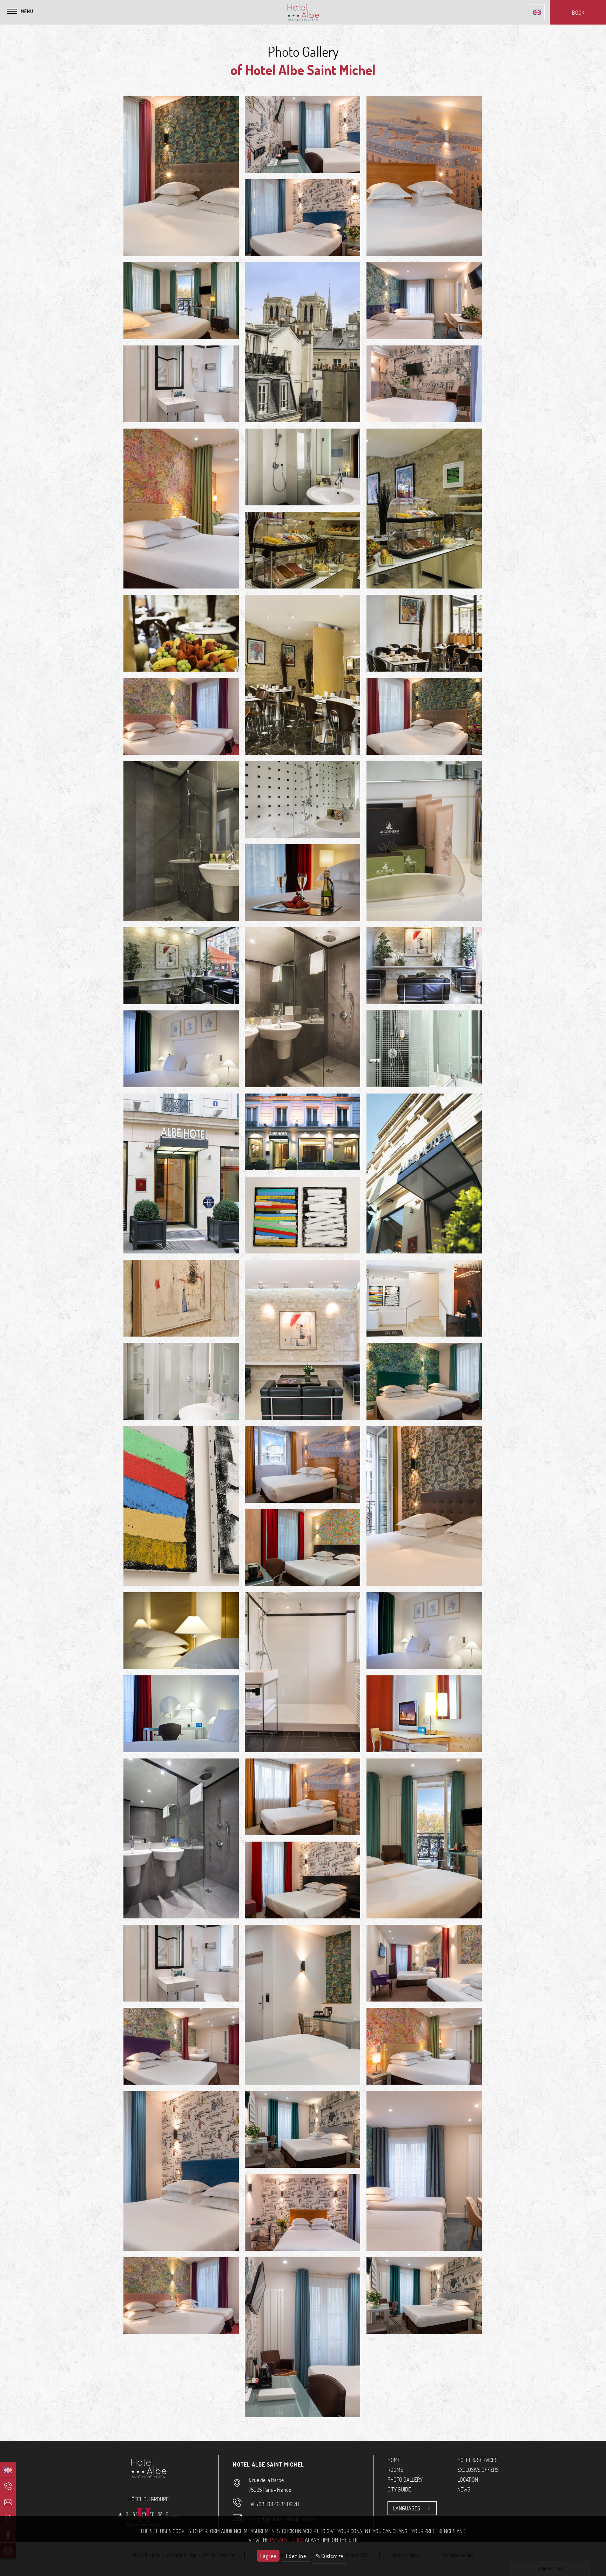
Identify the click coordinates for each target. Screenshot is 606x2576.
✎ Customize (329, 2556)
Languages (407, 2508)
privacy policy (287, 2540)
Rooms (395, 2470)
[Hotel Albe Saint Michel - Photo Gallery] (302, 1797)
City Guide (399, 2489)
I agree (268, 2556)
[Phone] (8, 2486)
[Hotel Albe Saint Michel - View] (302, 342)
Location (468, 2479)
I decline (296, 2556)
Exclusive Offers (478, 2470)
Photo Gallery (405, 2479)
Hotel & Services (477, 2460)
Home (394, 2460)
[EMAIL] (8, 2502)
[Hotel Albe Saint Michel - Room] (181, 176)
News (464, 2489)
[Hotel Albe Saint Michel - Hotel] (181, 966)
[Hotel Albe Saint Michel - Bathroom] (302, 467)
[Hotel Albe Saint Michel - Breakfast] (424, 509)
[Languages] (537, 12)
